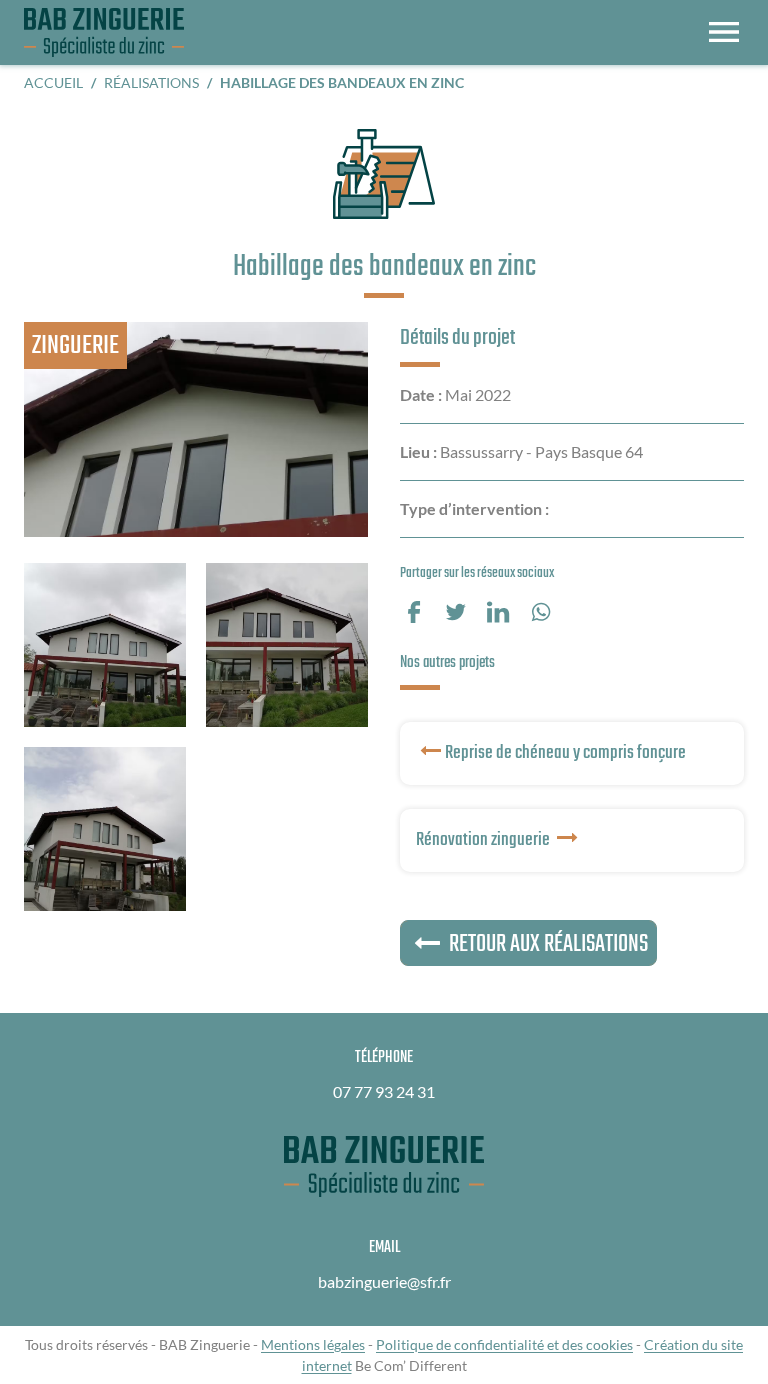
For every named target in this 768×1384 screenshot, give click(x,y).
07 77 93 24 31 (384, 1091)
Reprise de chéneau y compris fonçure (565, 753)
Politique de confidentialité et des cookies (504, 1344)
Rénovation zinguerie (484, 840)
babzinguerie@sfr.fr (384, 1281)
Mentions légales (313, 1344)
